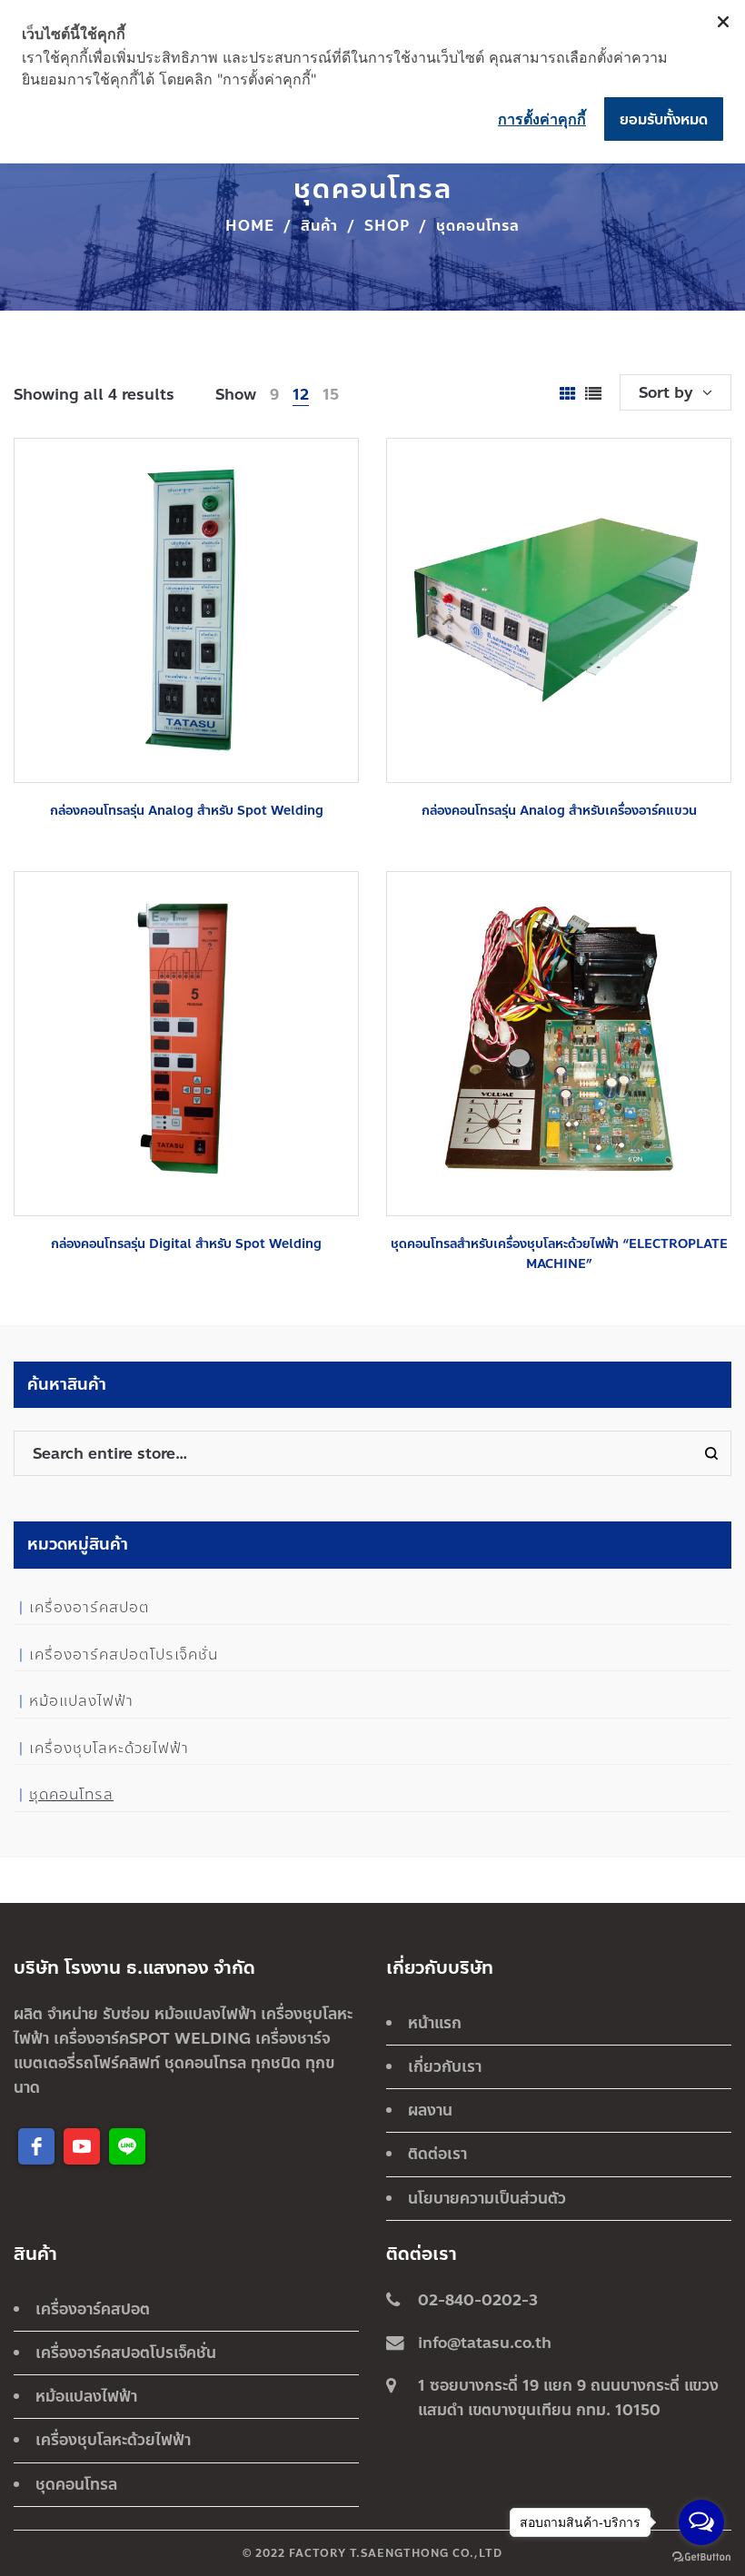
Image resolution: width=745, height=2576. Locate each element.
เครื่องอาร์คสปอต (89, 1607)
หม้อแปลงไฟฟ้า (81, 1701)
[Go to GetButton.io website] (701, 2557)
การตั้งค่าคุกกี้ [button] (542, 119)
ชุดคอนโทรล (71, 1794)
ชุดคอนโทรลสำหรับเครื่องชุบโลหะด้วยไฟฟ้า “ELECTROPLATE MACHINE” (559, 1254)
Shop (387, 226)
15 (331, 394)
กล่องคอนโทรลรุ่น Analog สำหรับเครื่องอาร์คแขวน (559, 811)
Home (250, 226)
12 (301, 394)
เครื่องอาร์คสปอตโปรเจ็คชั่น (124, 1655)
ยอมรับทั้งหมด (664, 119)
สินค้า (319, 226)
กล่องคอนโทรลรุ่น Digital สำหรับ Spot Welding (186, 1244)
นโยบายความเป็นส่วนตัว (487, 2198)
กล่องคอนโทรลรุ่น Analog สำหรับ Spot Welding (187, 811)
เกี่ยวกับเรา (445, 2066)
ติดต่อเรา (437, 2154)
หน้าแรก (435, 2023)
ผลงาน (430, 2110)
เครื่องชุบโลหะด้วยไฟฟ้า (109, 1748)
